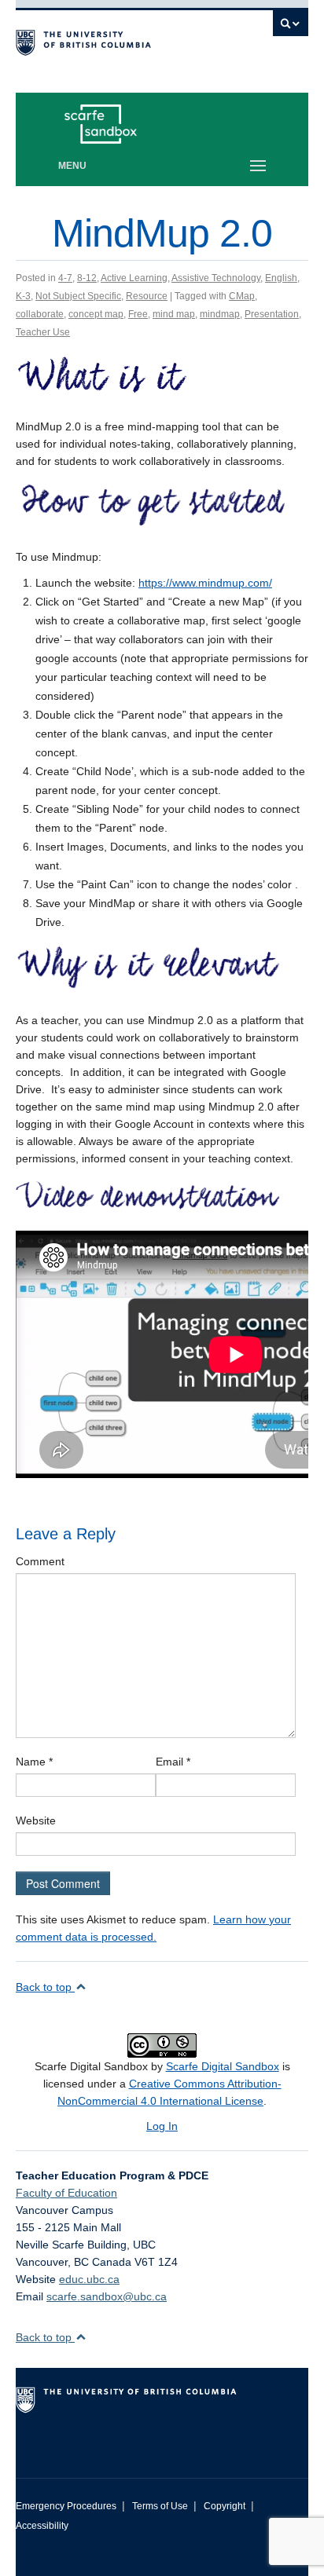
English (281, 278)
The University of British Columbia (118, 40)
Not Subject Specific (78, 296)
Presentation (272, 314)
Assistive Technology (216, 278)
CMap (242, 296)
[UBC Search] (291, 27)
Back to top (45, 1987)
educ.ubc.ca (89, 2279)
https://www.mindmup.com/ (205, 583)
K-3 (23, 296)
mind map (174, 314)
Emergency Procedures (66, 2506)
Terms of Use (160, 2506)
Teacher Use (43, 332)
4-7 (65, 278)
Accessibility (42, 2526)
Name (34, 1762)
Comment (40, 1561)
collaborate (40, 314)
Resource (147, 296)
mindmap (220, 314)
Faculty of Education (66, 2193)
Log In (162, 2126)
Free (138, 314)
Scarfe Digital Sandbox (223, 2066)
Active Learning (134, 278)
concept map (96, 314)
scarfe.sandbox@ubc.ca (107, 2296)
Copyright (225, 2506)
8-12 (87, 278)
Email (173, 1762)
